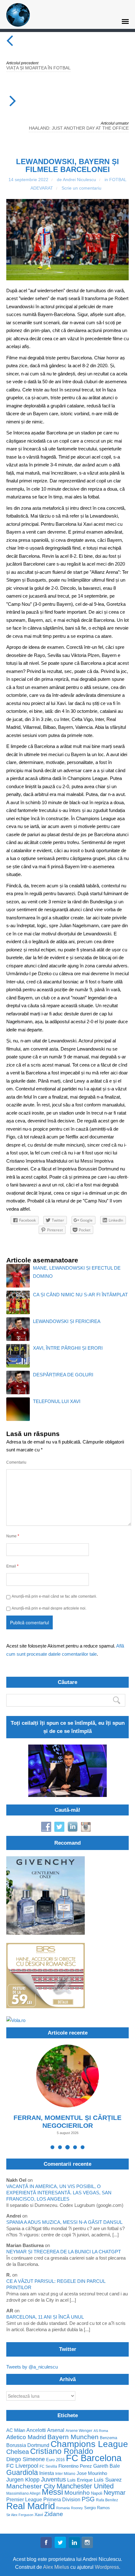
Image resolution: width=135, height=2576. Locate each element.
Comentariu (16, 1462)
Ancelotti (36, 2430)
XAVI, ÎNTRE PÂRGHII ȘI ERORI (68, 1348)
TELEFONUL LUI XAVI (57, 1401)
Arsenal (56, 2430)
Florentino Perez (75, 2466)
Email (12, 1566)
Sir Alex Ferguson (20, 2515)
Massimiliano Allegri (23, 2493)
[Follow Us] (46, 2544)
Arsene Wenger (79, 2431)
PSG (88, 2499)
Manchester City (31, 2486)
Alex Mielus (56, 2567)
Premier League (24, 2500)
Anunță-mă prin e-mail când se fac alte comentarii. (54, 1596)
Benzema (108, 2438)
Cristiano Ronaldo (62, 2451)
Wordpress (107, 2567)
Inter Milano (65, 2474)
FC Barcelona (94, 2458)
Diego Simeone (26, 2459)
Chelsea (18, 2452)
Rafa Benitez (107, 2500)
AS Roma (101, 2431)
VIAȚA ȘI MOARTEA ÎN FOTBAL (38, 68)
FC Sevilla (48, 2466)
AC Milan (16, 2431)
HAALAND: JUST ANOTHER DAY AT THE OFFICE (79, 128)
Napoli (97, 2493)
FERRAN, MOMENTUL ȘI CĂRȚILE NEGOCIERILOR (67, 2122)
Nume (13, 1536)
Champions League (89, 2444)
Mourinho (77, 2493)
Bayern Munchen (73, 2437)
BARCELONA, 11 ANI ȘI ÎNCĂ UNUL (45, 2317)
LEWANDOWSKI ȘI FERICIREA (67, 1321)
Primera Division (62, 2500)
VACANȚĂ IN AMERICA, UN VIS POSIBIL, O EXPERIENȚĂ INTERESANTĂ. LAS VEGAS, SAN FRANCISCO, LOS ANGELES (59, 2193)
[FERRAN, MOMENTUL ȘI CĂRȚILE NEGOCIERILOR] (67, 2076)
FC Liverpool (22, 2466)
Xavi (39, 2515)
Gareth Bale (107, 2466)
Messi (52, 2492)
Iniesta (47, 2473)
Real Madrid (31, 2506)
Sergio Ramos (97, 2508)
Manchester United (85, 2486)
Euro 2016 (55, 2460)
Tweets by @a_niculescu (32, 2367)
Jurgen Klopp (23, 2480)
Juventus (53, 2479)
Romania (63, 2508)
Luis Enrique (80, 2480)
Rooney (77, 2508)
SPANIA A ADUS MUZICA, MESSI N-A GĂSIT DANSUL (64, 2222)
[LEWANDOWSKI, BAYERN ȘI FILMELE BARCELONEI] (67, 240)
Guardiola (22, 2473)
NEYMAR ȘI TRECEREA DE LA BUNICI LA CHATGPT (64, 2252)
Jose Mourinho (92, 2474)
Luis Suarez (108, 2480)
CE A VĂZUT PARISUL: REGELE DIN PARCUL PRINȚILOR (56, 2284)
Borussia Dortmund (28, 2445)
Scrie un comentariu (81, 188)
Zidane (54, 2514)
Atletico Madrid (26, 2437)
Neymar (115, 2493)
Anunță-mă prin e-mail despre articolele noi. (49, 1608)
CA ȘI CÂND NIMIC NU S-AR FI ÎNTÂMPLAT (80, 1295)
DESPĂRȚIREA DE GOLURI (63, 1375)
